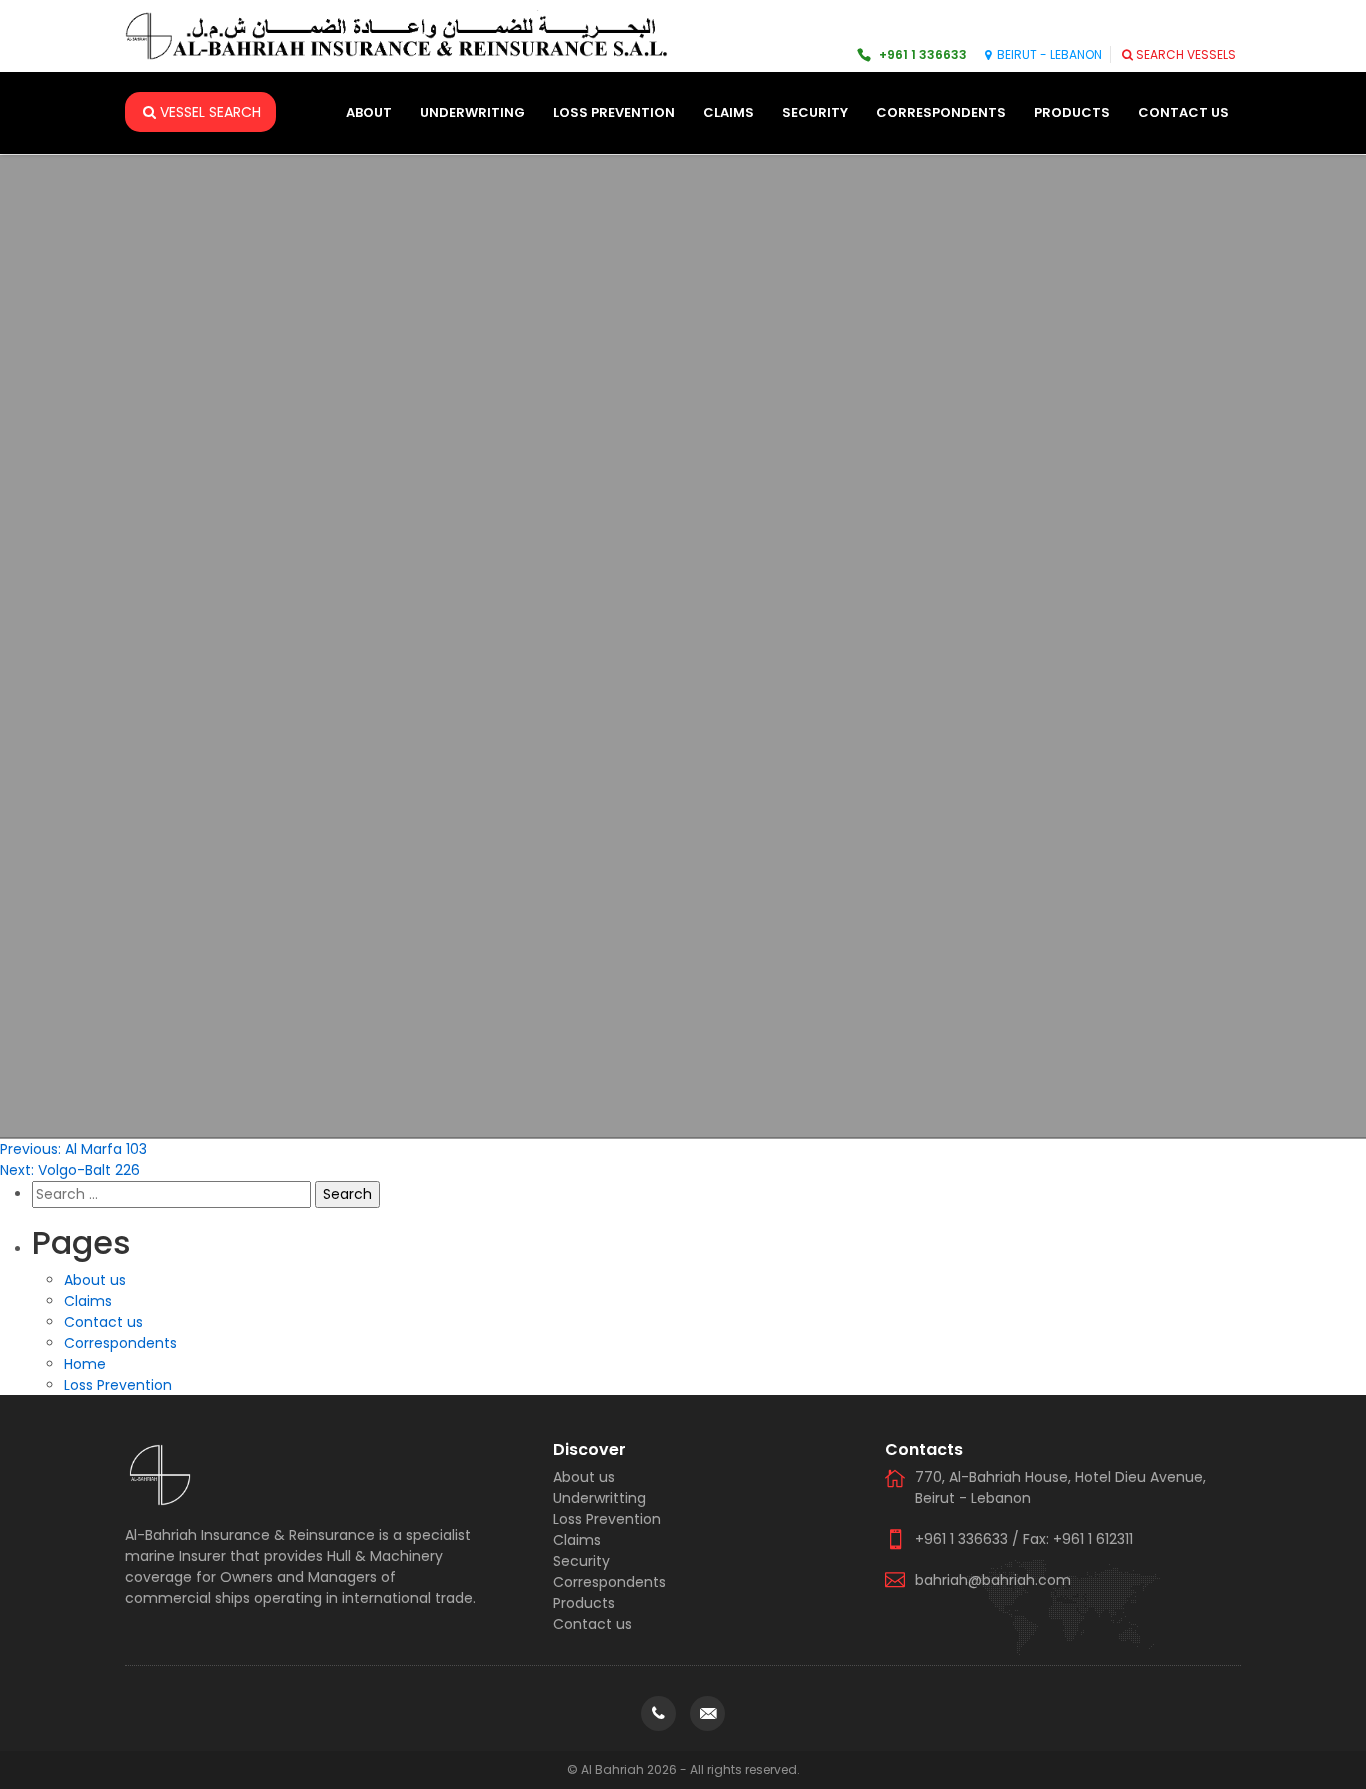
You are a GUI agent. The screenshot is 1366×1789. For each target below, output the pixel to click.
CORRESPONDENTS (941, 112)
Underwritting (599, 1498)
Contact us (103, 1322)
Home (85, 1364)
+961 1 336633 (923, 54)
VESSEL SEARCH (210, 112)
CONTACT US (1183, 112)
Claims (88, 1301)
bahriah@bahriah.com (993, 1580)
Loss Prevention (118, 1385)
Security (581, 1561)
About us (95, 1280)
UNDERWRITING (472, 112)
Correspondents (120, 1343)
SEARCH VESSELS (1186, 54)
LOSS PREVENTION (614, 112)
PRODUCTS (1072, 112)
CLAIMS (728, 112)
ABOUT (369, 112)
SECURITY (815, 112)
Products (584, 1603)
